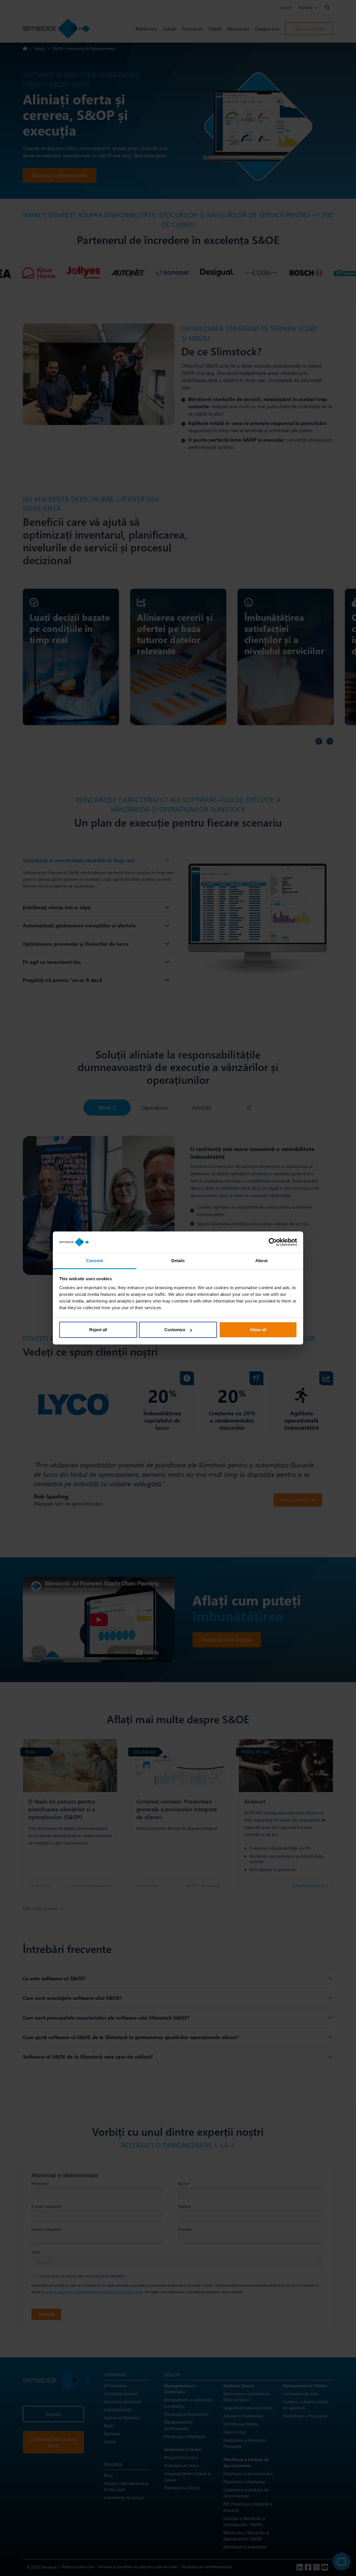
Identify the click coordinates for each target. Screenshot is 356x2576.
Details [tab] (178, 1261)
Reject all (98, 1330)
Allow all (258, 1330)
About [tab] (261, 1261)
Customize (175, 1330)
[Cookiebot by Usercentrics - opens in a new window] (273, 1242)
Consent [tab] (95, 1261)
